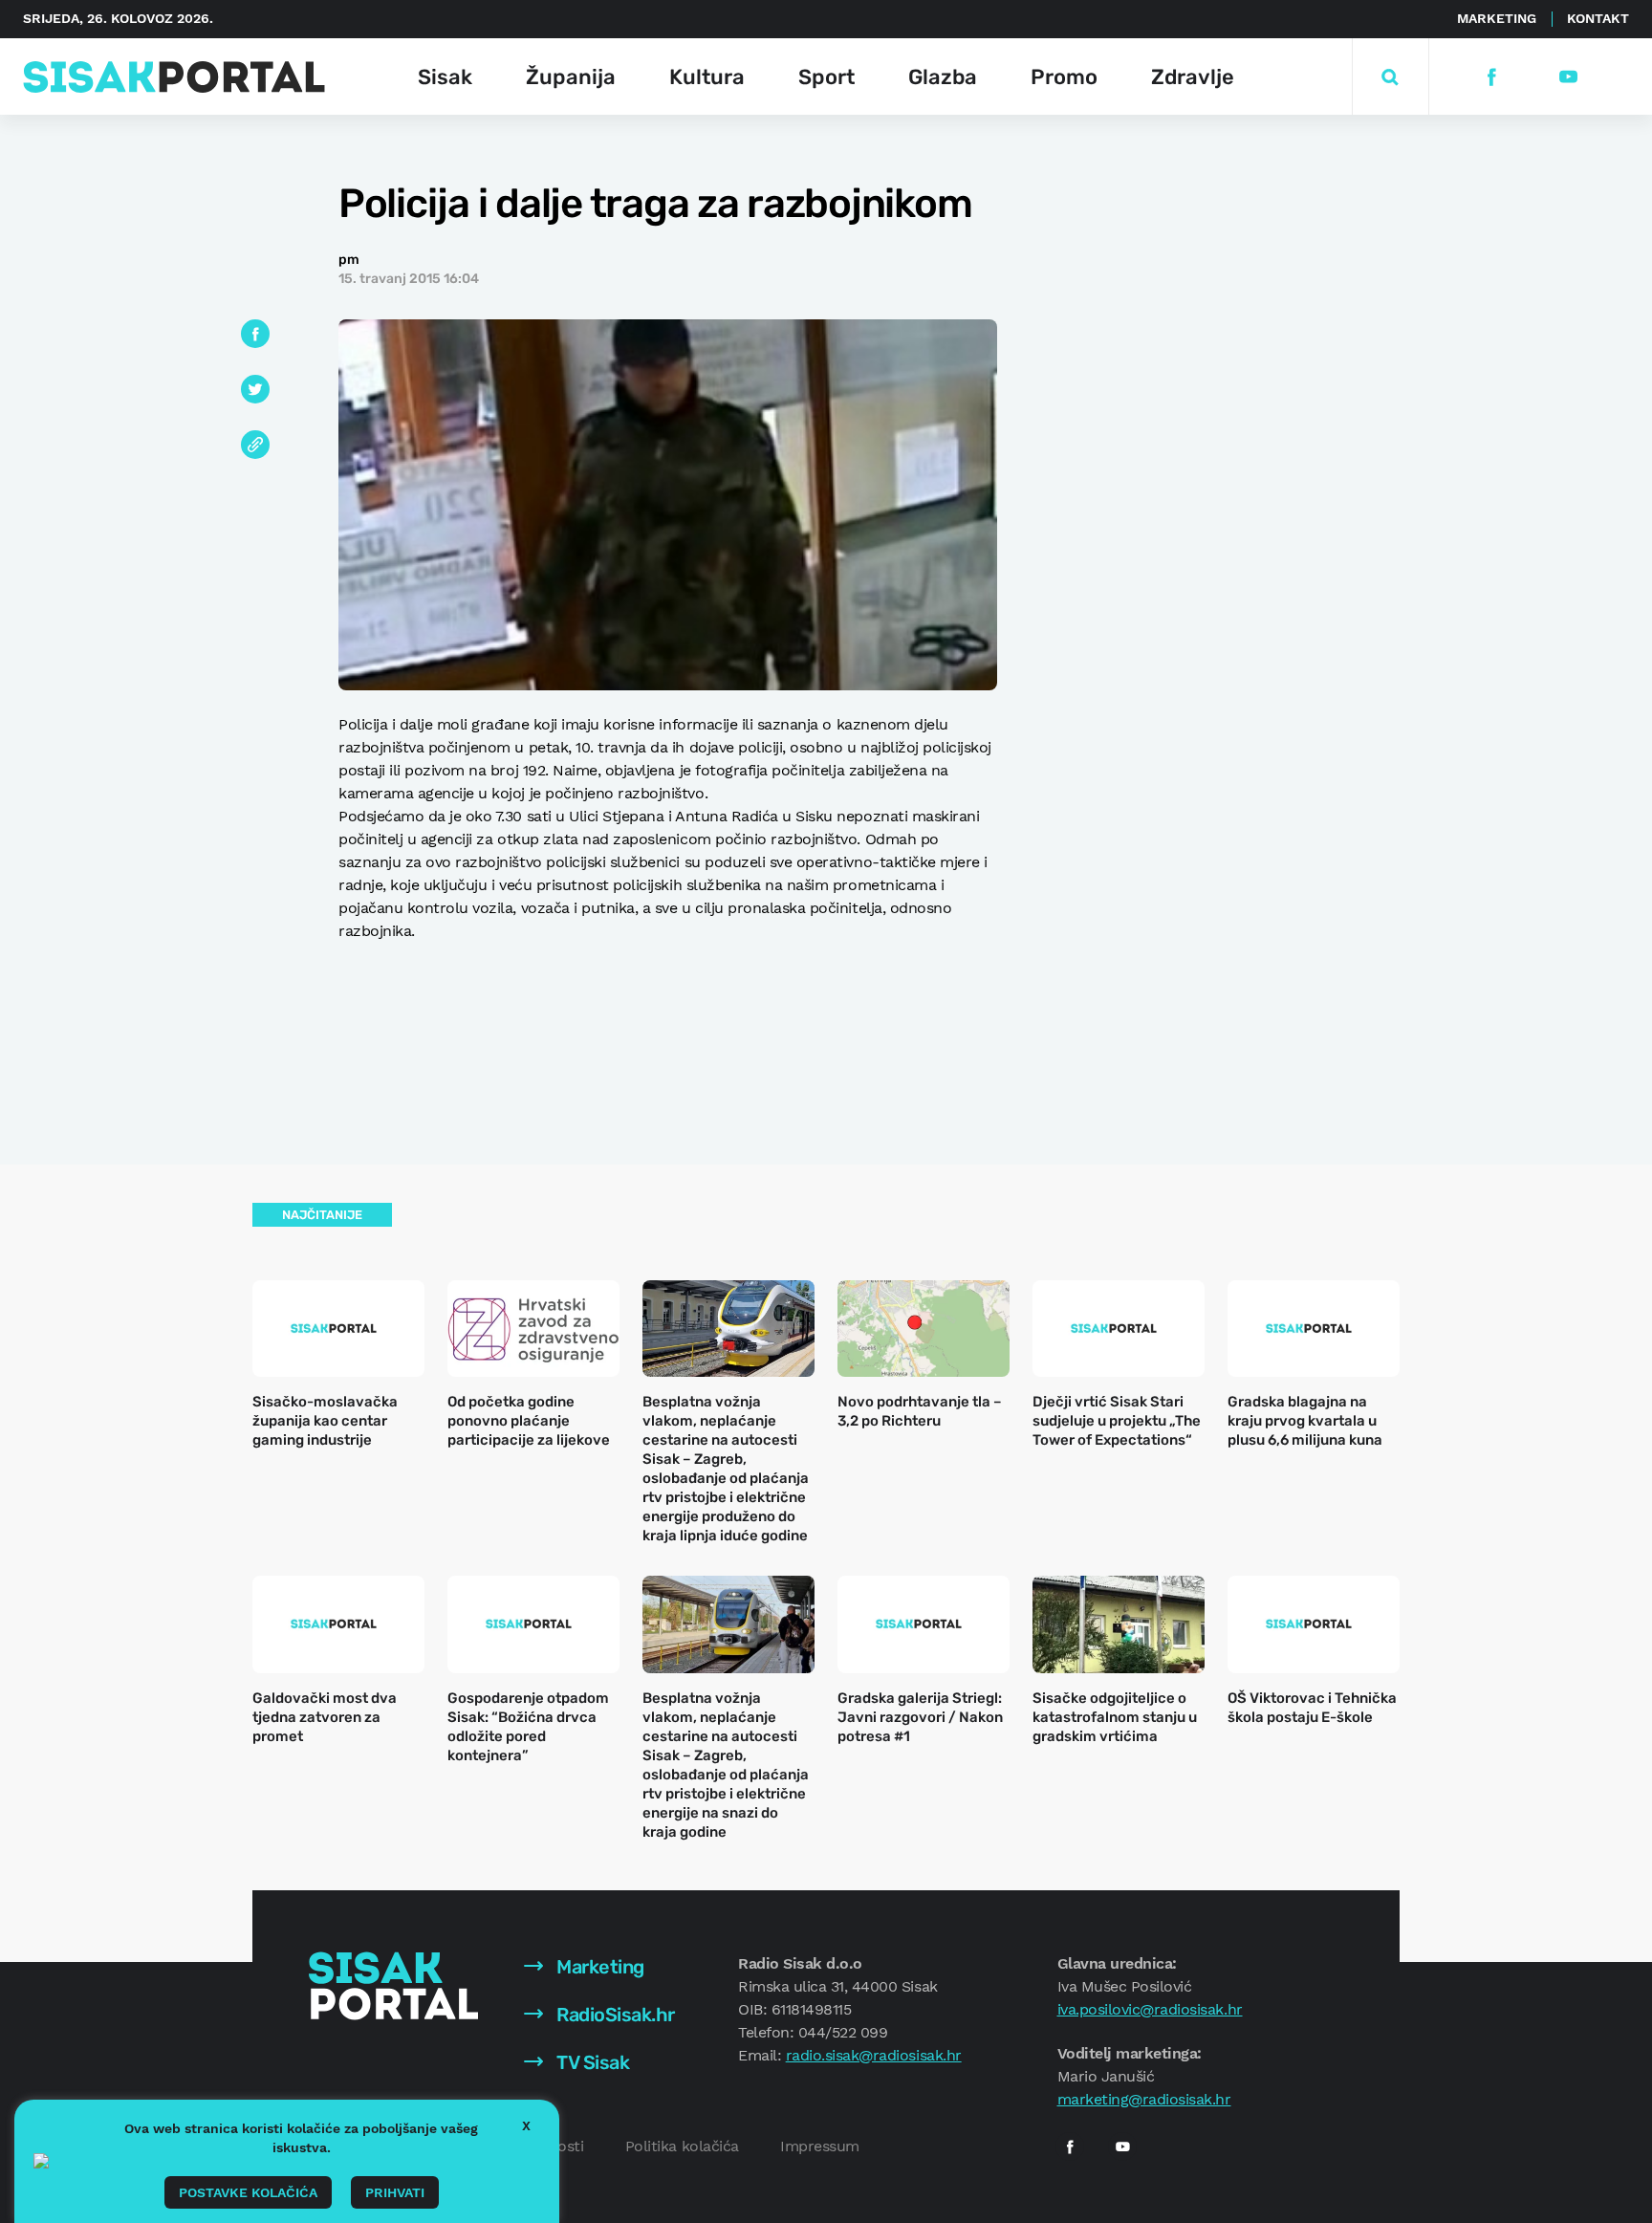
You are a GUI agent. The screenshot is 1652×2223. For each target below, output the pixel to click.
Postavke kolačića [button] (248, 2192)
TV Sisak (591, 2062)
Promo (1064, 77)
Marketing (1497, 18)
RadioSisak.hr (614, 2015)
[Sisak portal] (174, 77)
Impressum (820, 2146)
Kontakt (1598, 18)
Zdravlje (1193, 77)
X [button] (526, 2125)
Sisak (445, 77)
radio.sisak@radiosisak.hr (874, 2055)
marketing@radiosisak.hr (1144, 2099)
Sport (826, 77)
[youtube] (1567, 77)
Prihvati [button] (395, 2192)
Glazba (943, 77)
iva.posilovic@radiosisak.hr (1150, 2009)
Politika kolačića (682, 2146)
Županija (571, 77)
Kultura (707, 77)
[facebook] (1491, 77)
